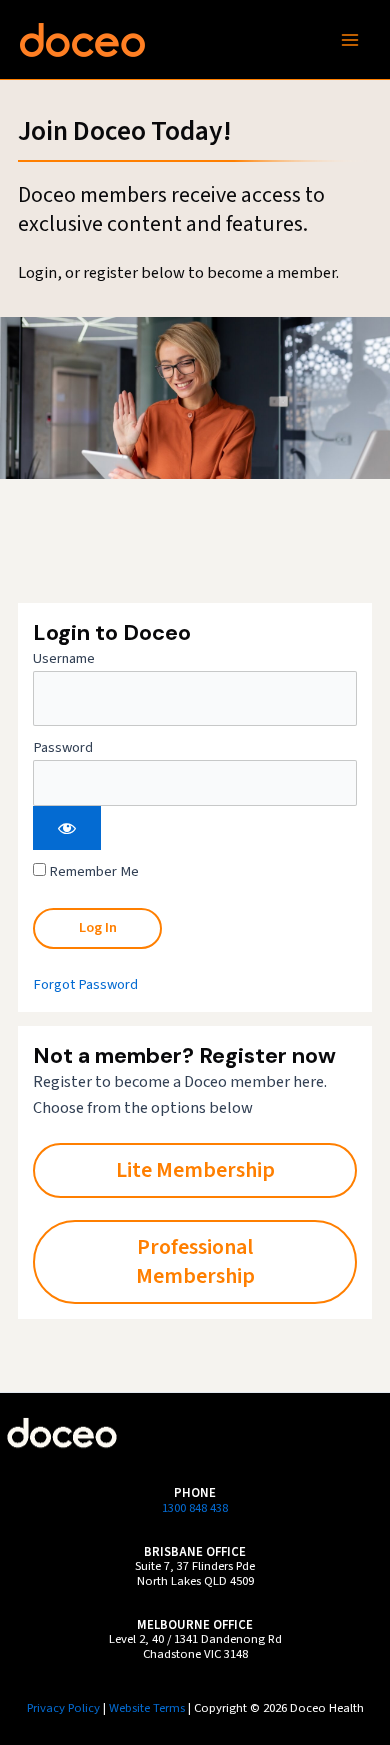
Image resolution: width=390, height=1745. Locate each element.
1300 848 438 (195, 1508)
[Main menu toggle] (350, 39)
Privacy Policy (63, 1708)
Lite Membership (195, 1170)
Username (64, 658)
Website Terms (147, 1708)
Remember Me (92, 871)
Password (63, 747)
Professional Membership (195, 1262)
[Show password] (67, 828)
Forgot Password (85, 984)
